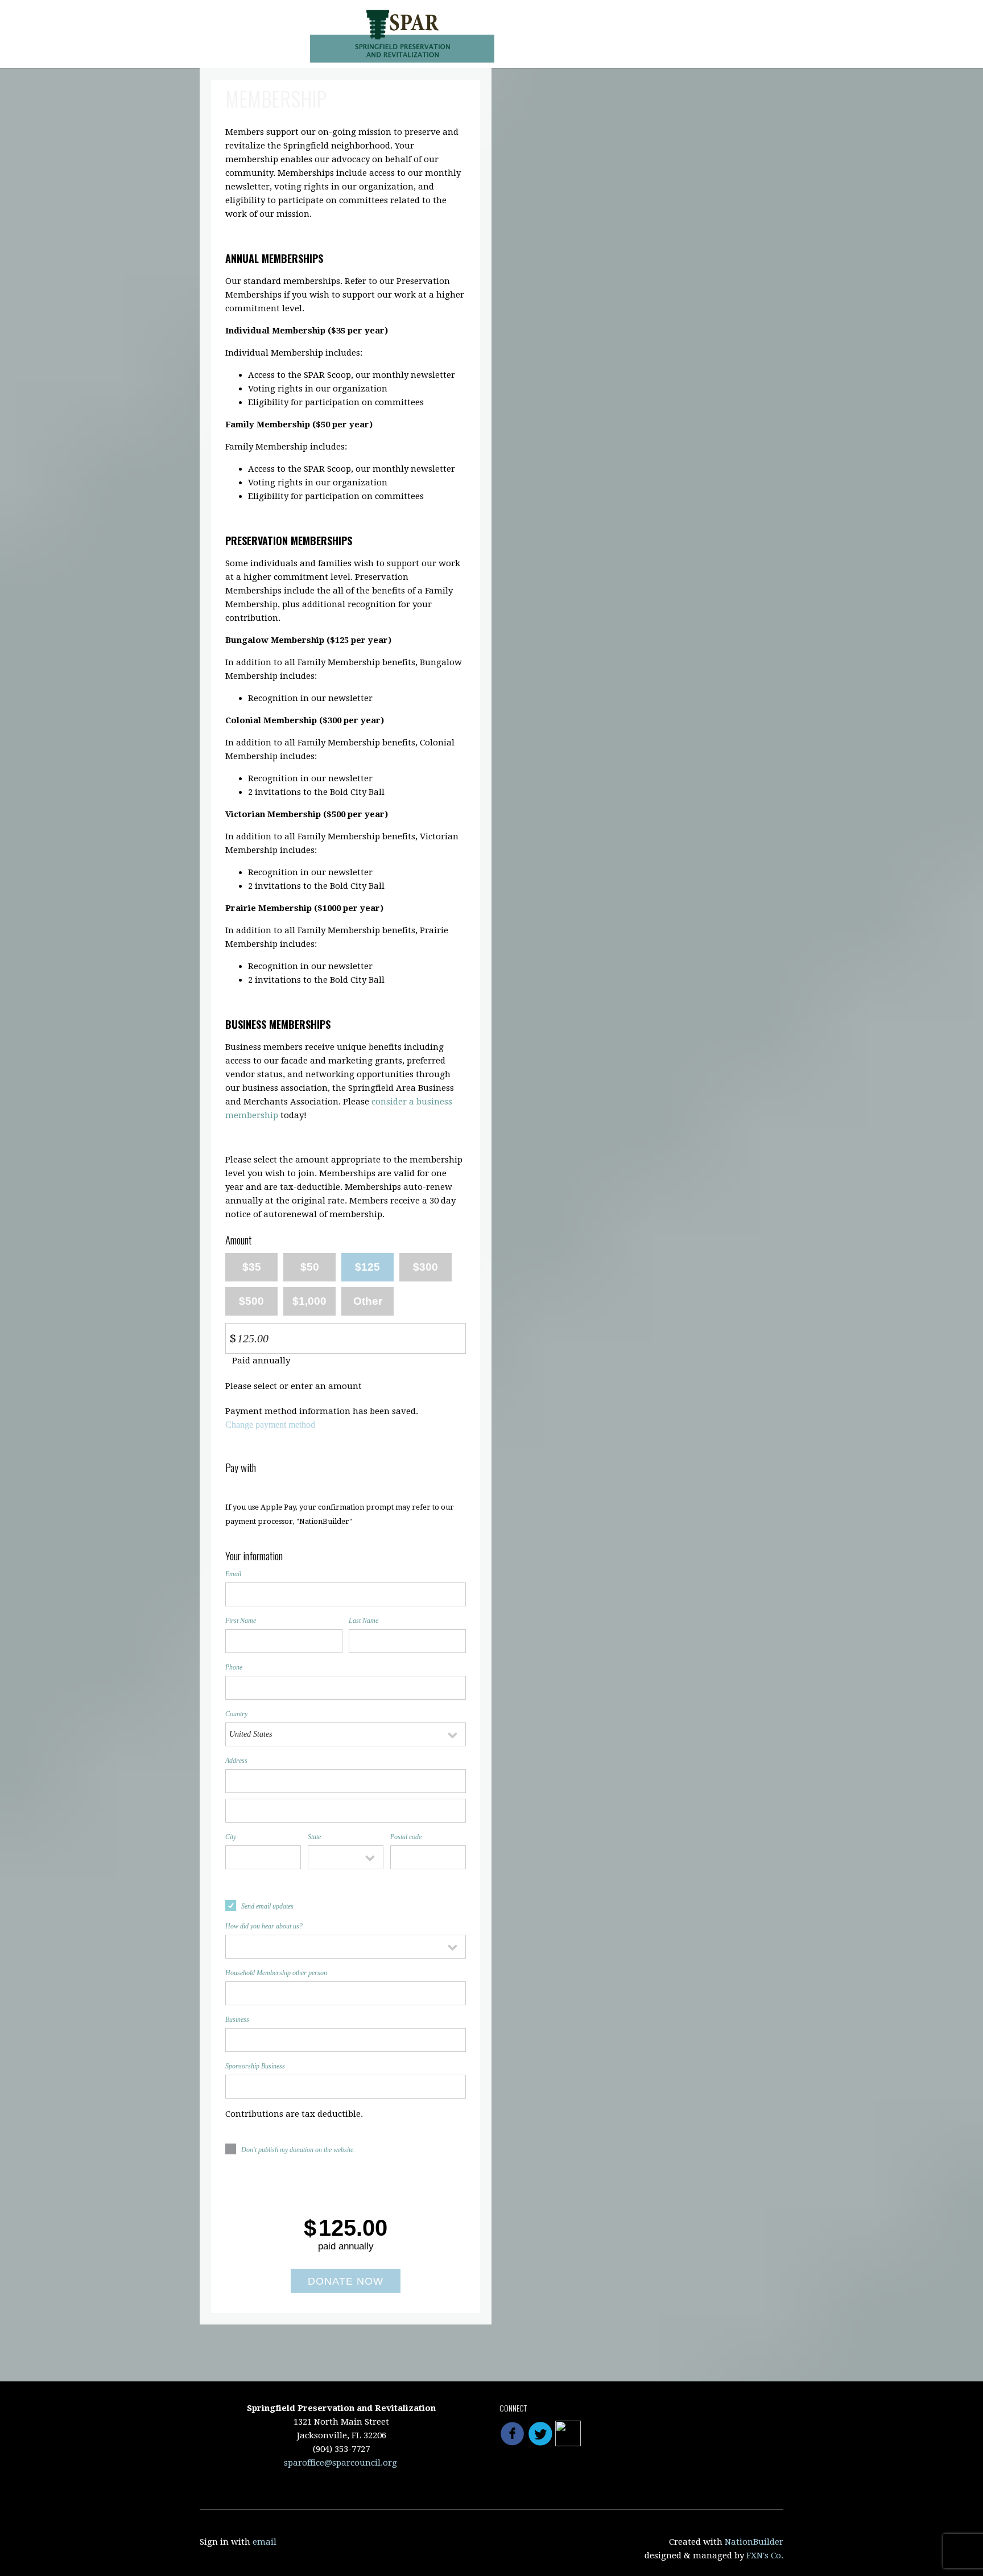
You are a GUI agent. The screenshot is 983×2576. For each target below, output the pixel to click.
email (265, 2542)
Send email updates (267, 1906)
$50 (310, 1267)
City (231, 1837)
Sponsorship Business (255, 2066)
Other (368, 1301)
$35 (252, 1267)
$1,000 (309, 1301)
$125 (367, 1267)
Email (233, 1574)
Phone (234, 1667)
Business (237, 2019)
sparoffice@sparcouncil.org (340, 2463)
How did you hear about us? (264, 1926)
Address (236, 1761)
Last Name (364, 1621)
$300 (426, 1267)
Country (236, 1714)
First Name (241, 1621)
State (314, 1837)
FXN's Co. (765, 2556)
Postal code (406, 1837)
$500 (251, 1301)
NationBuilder (754, 2542)
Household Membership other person (276, 1973)
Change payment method (270, 1425)
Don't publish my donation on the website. (298, 2150)
